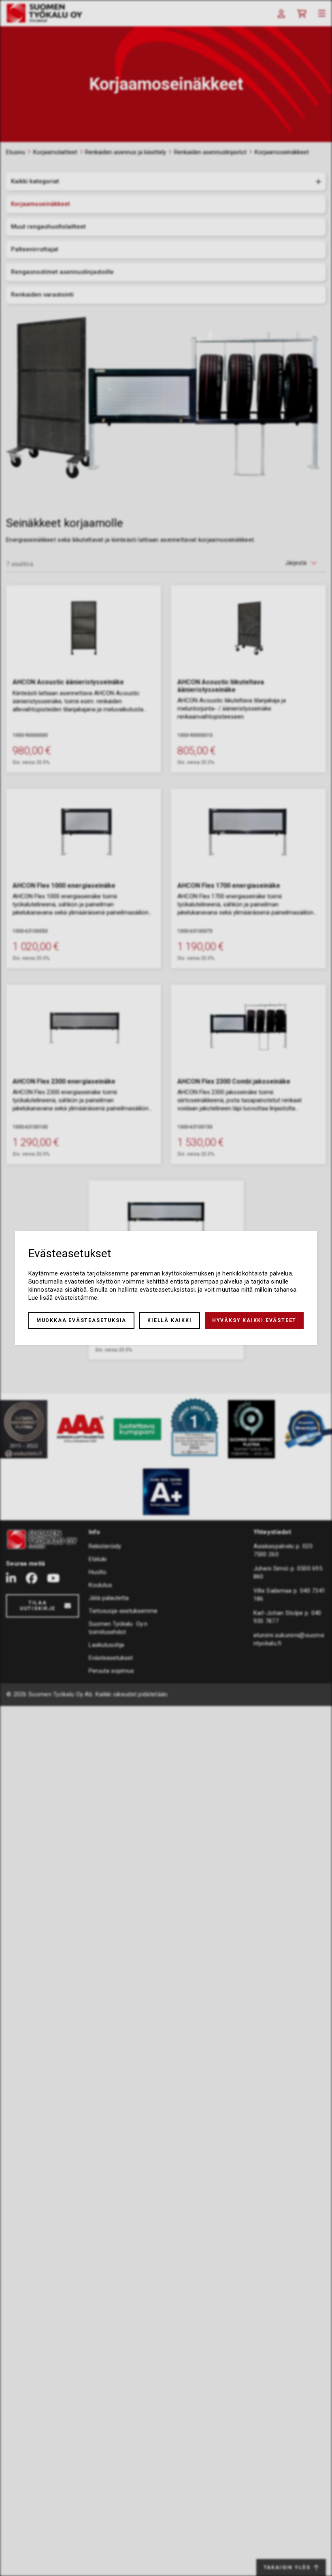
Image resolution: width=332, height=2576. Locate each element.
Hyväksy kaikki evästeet (254, 1320)
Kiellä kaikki (169, 1320)
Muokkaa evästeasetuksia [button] (81, 1320)
